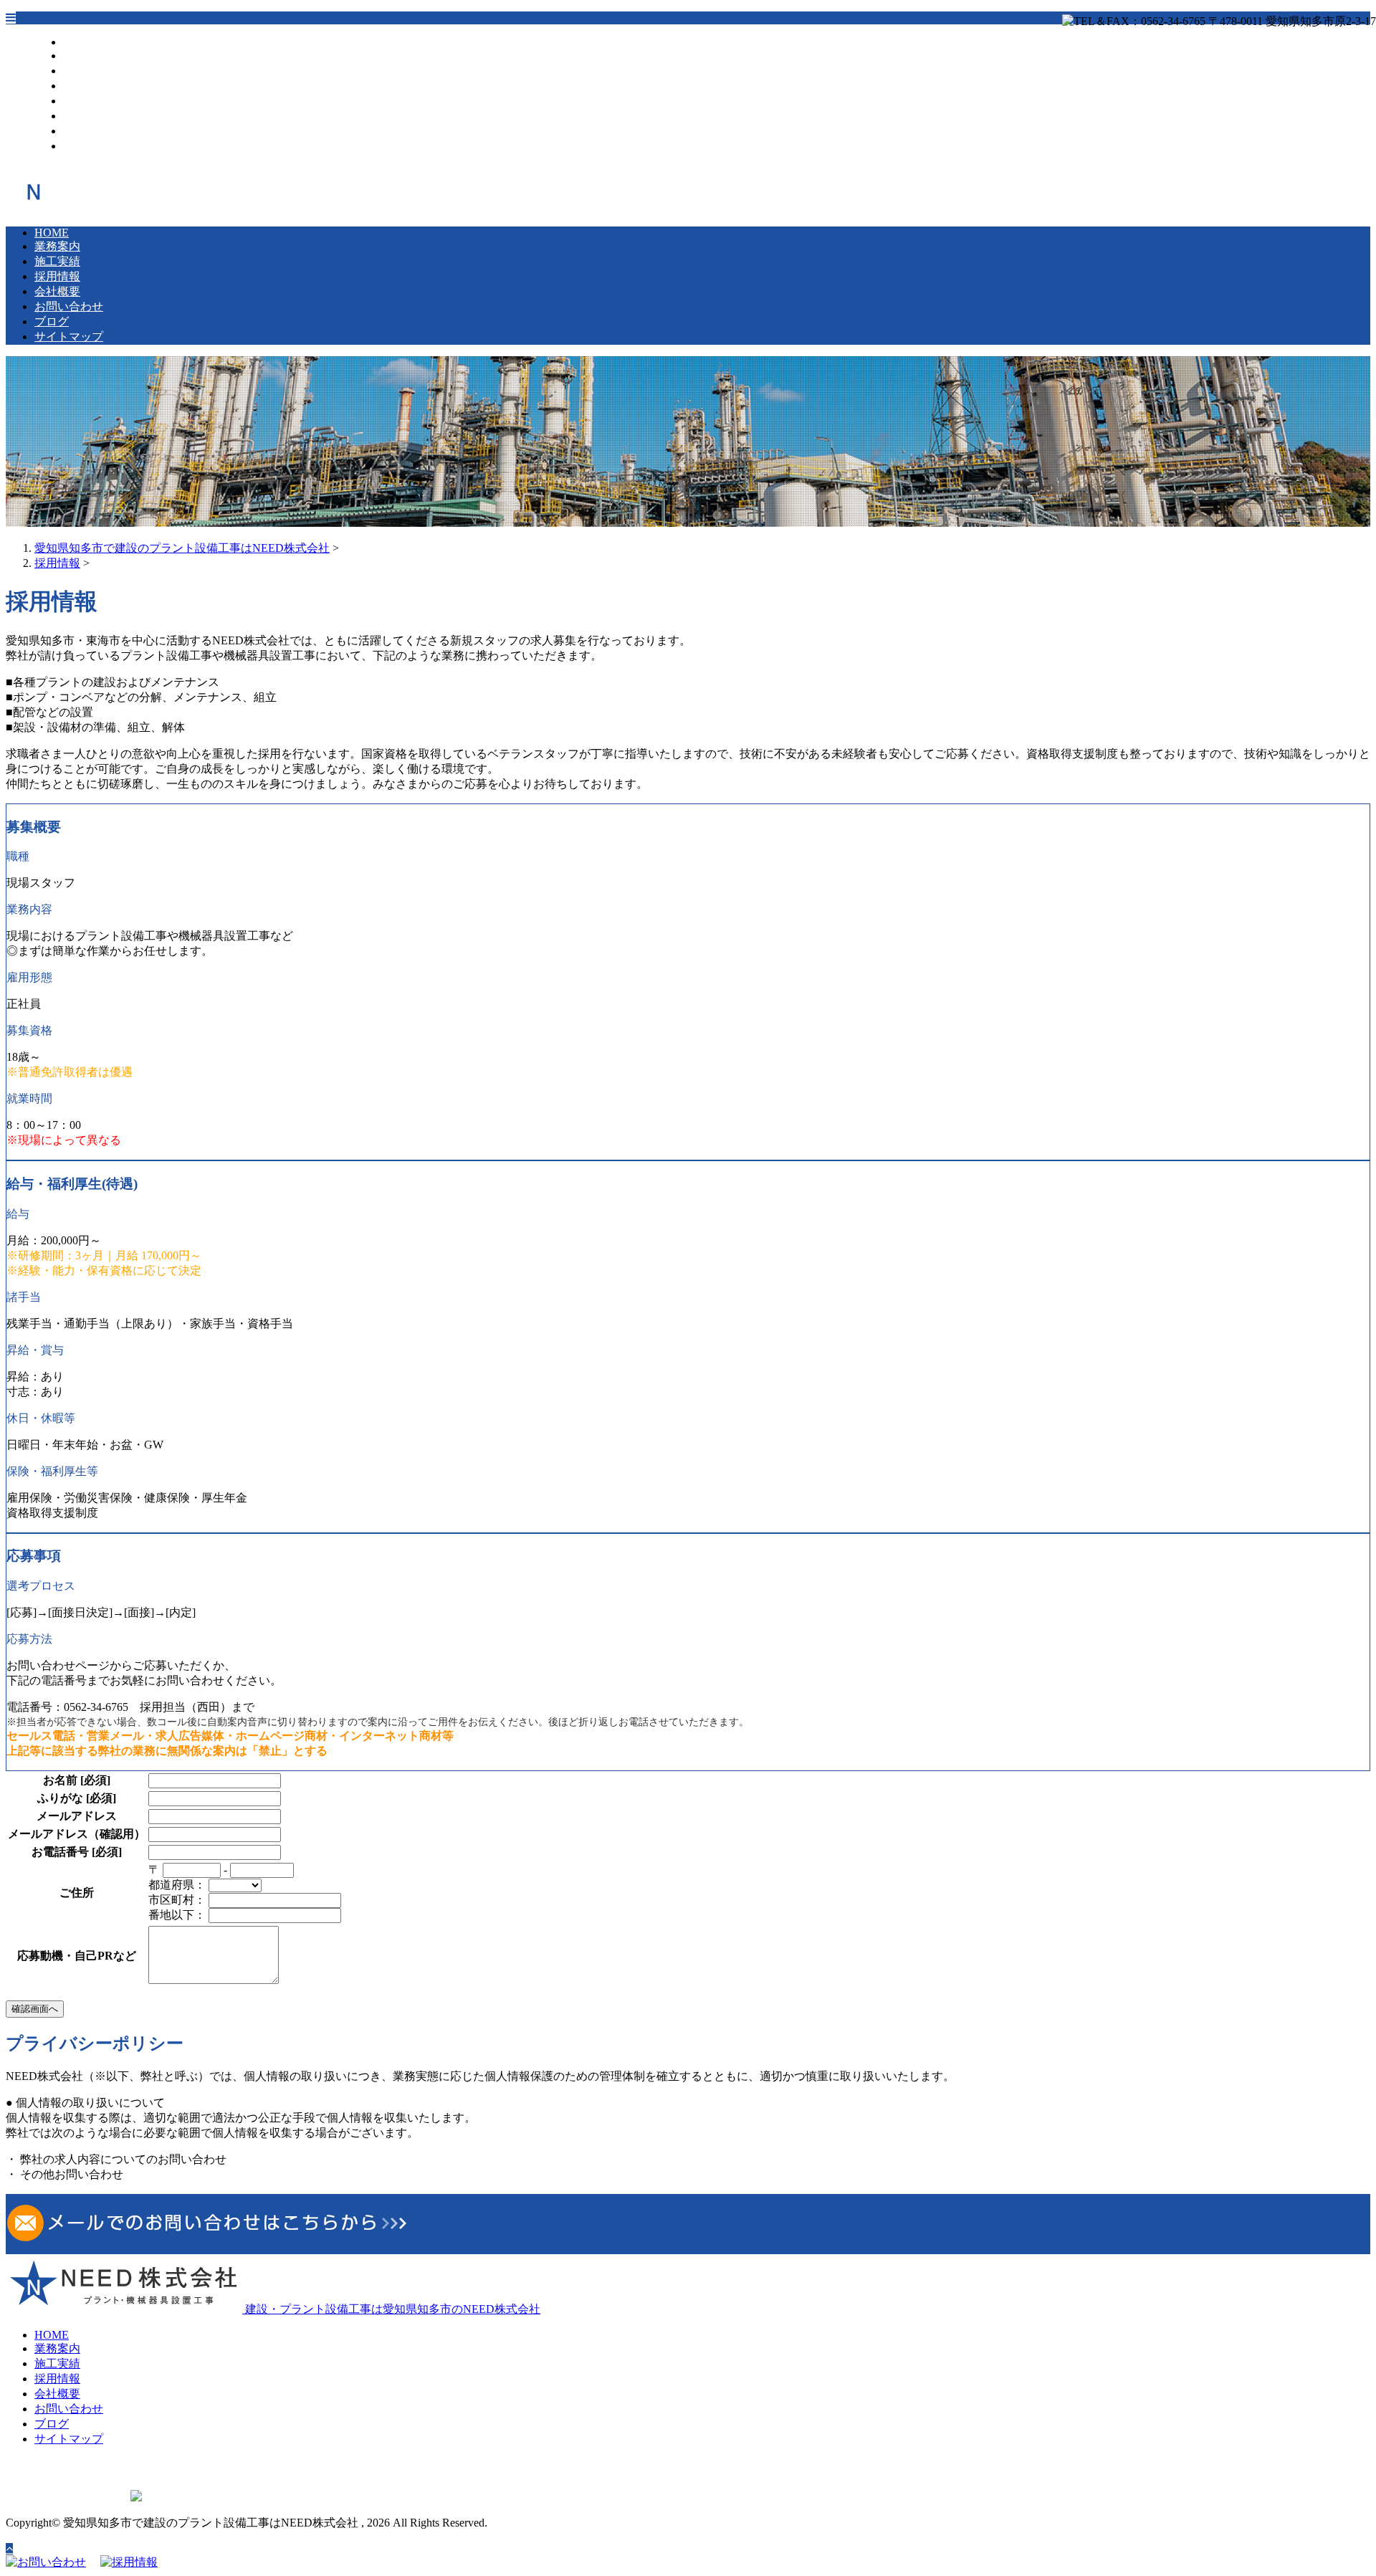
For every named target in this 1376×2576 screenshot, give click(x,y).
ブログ (80, 131)
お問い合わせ (97, 116)
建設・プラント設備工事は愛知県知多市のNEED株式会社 (391, 2309)
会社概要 (86, 101)
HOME (80, 42)
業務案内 (86, 56)
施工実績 (86, 71)
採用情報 (86, 86)
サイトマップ (97, 146)
